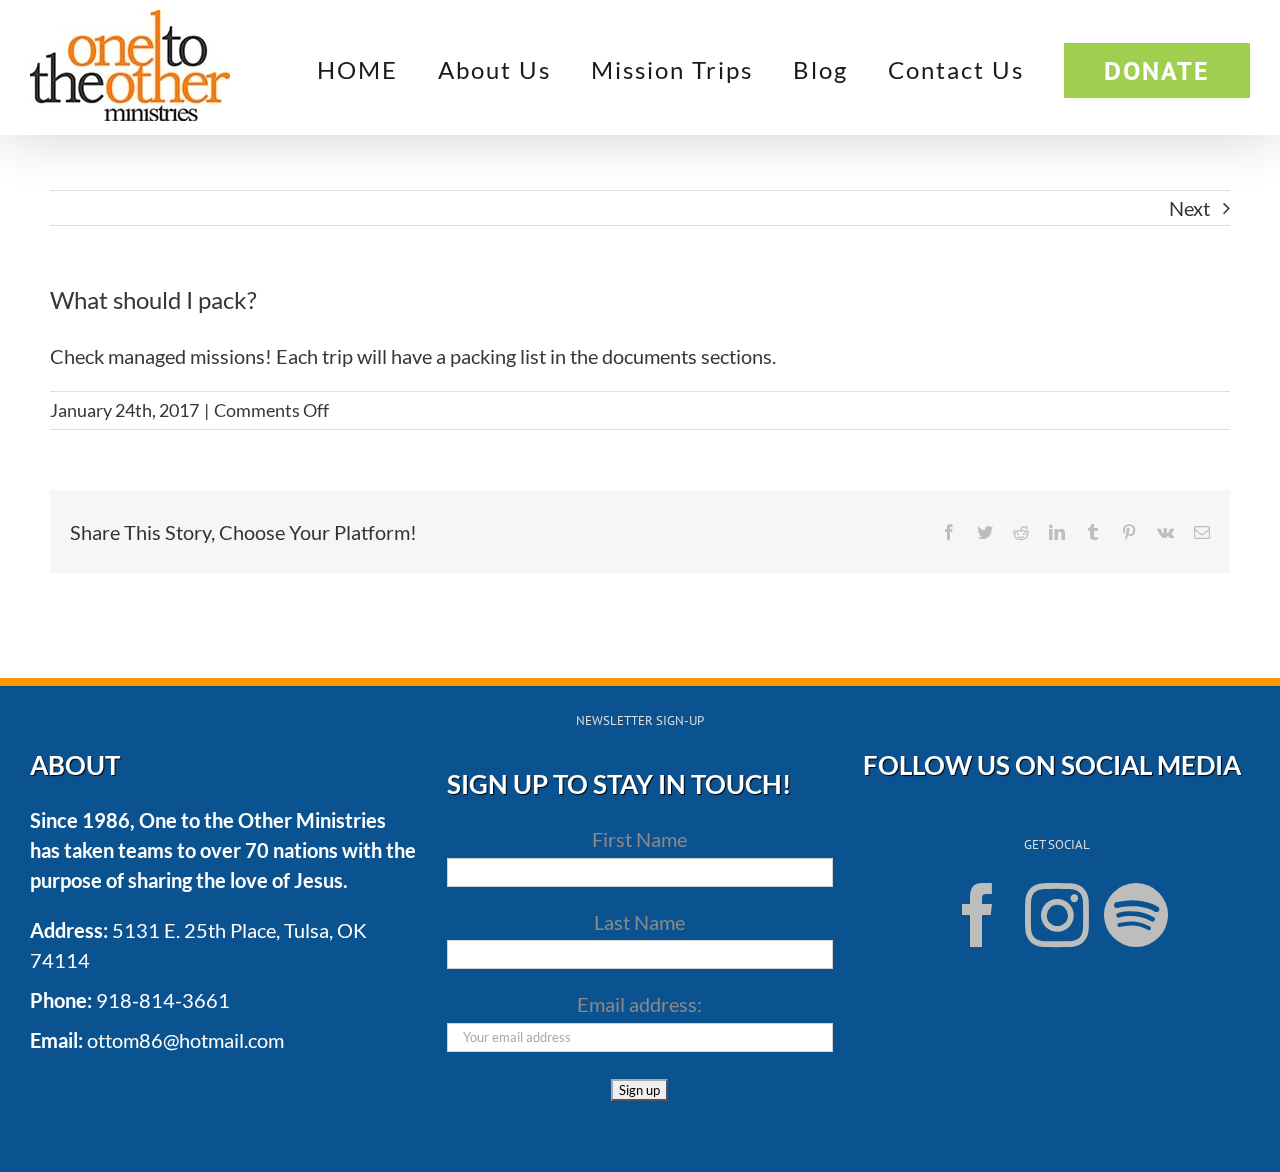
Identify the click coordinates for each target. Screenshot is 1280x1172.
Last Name (639, 922)
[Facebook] (978, 914)
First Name (639, 839)
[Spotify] (1136, 914)
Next (1189, 208)
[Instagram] (1057, 914)
